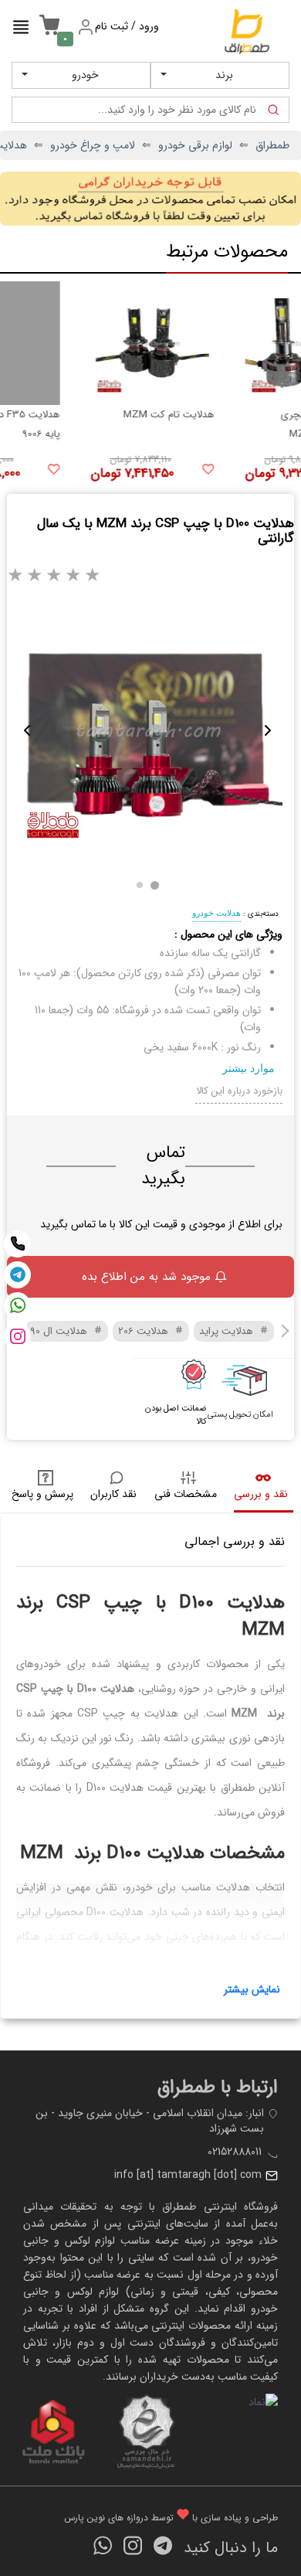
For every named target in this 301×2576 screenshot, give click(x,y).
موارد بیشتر (249, 1068)
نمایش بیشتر (252, 1989)
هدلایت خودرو (216, 913)
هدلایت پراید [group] (228, 1331)
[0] (46, 33)
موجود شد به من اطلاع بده (146, 1277)
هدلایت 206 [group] (145, 1331)
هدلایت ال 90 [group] (60, 1331)
